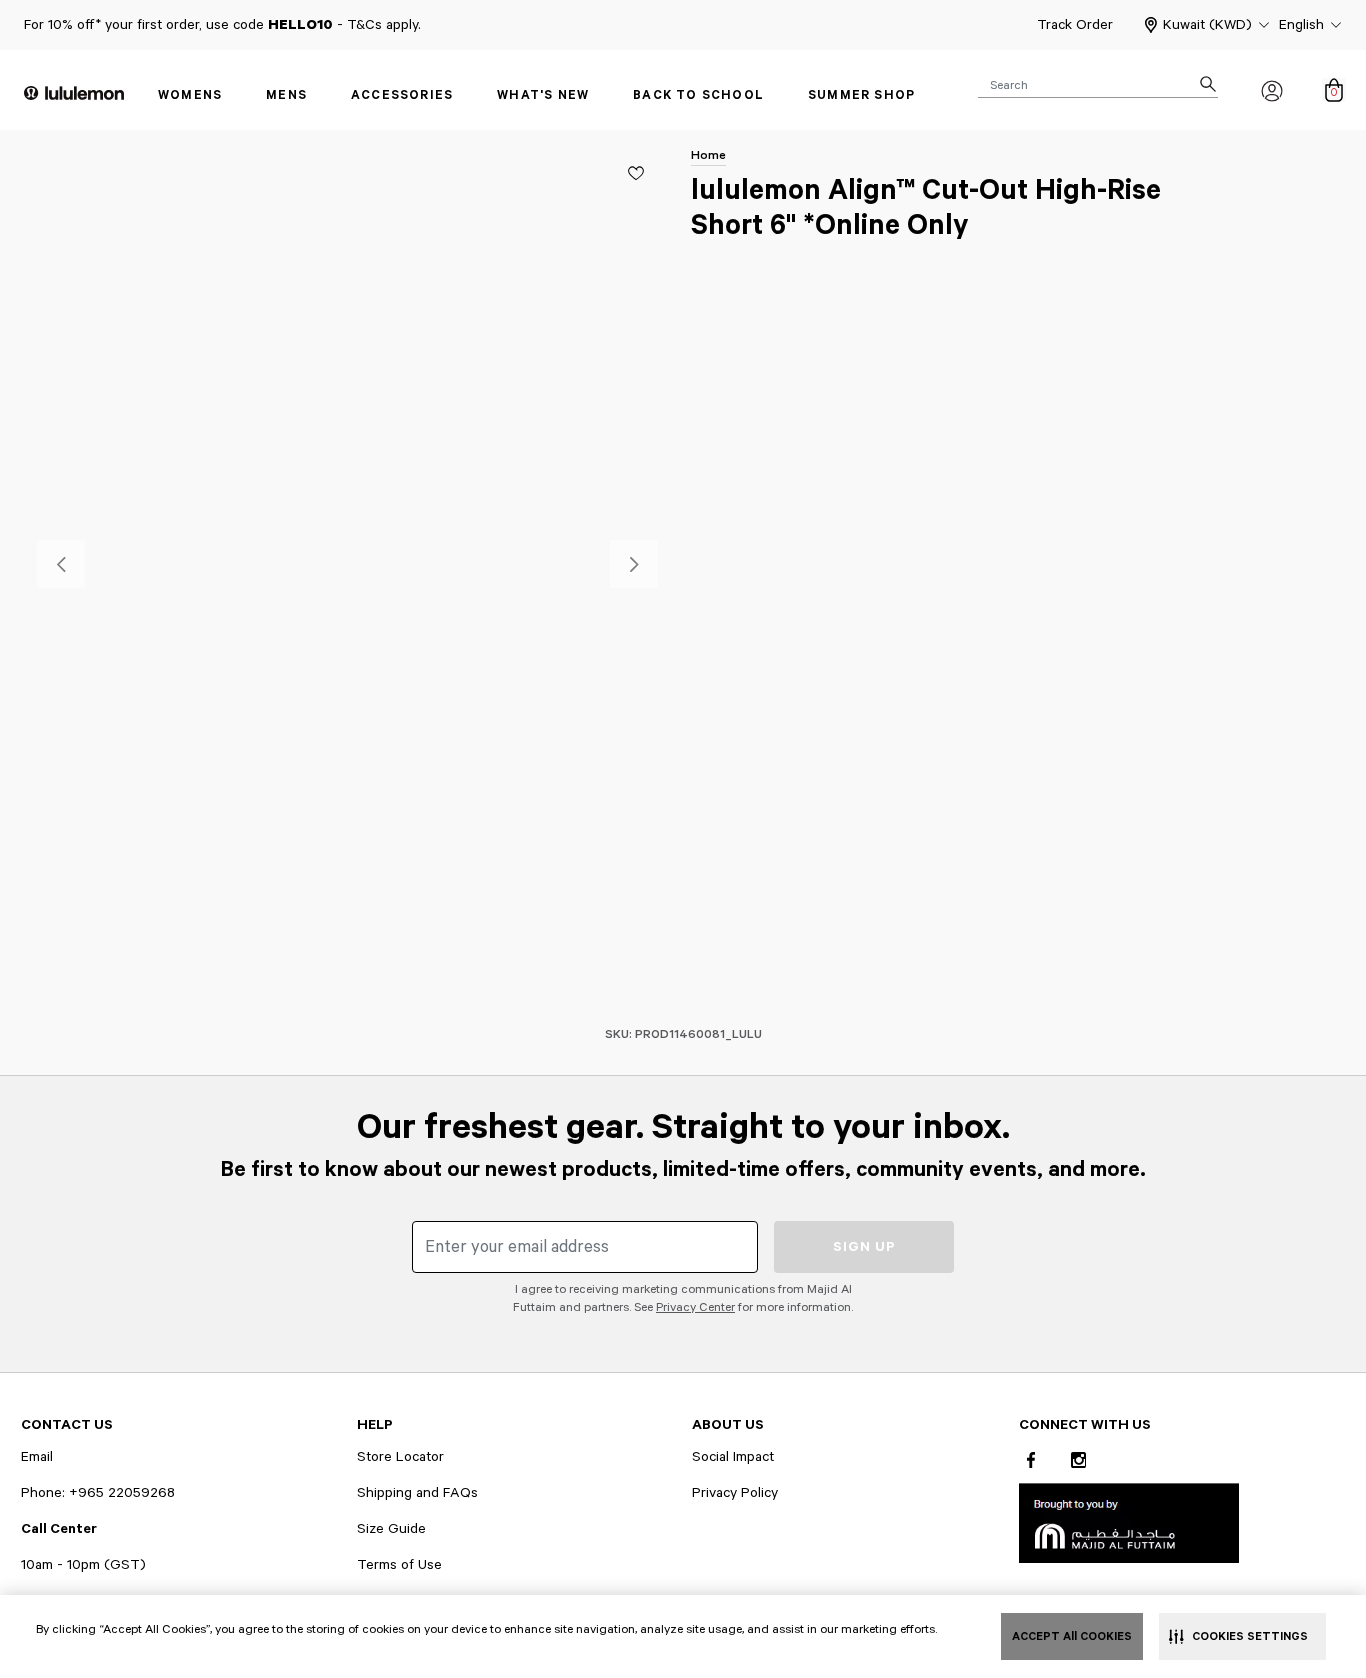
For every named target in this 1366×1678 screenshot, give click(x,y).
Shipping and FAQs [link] (417, 1493)
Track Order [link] (1075, 25)
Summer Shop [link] (861, 95)
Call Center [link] (59, 1529)
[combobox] (1098, 84)
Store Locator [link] (400, 1457)
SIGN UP (864, 1247)
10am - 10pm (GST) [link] (83, 1565)
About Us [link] (728, 1425)
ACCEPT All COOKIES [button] (1072, 1636)
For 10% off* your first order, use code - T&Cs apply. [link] (222, 25)
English (1301, 25)
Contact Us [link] (67, 1425)
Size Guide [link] (391, 1529)
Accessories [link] (402, 95)
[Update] (636, 173)
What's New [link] (543, 95)
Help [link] (375, 1425)
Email (37, 1457)
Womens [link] (190, 95)
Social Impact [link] (733, 1457)
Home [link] (708, 155)
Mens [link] (286, 95)
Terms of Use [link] (399, 1565)
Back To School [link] (698, 95)
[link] (1129, 1522)
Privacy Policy (735, 1493)
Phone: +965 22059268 (98, 1493)
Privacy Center (695, 1307)
